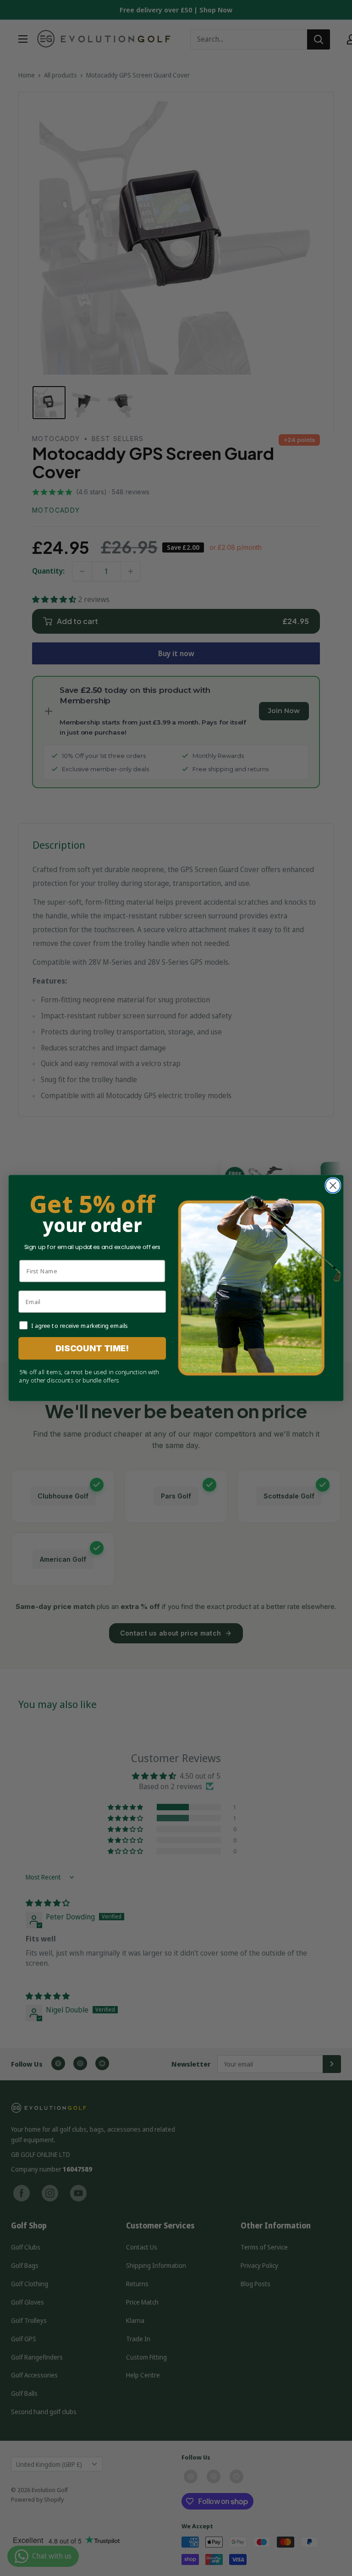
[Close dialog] (333, 1185)
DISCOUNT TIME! (92, 1349)
